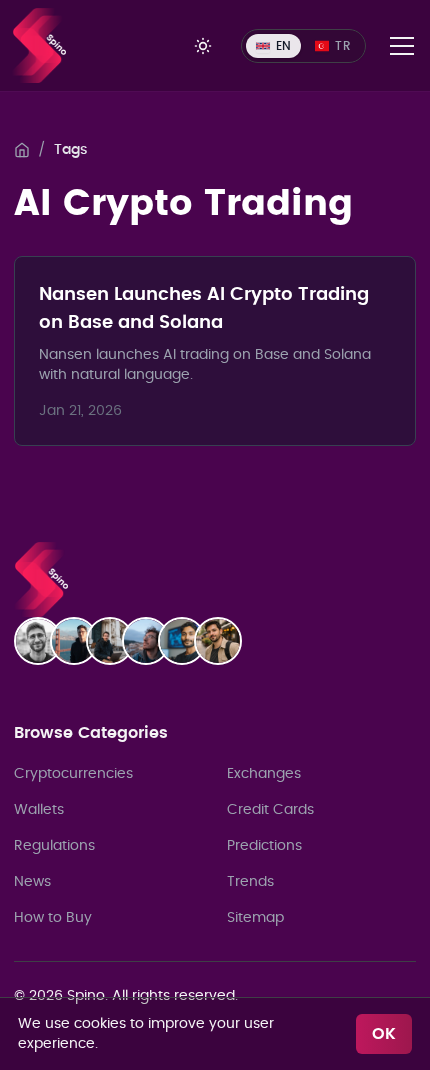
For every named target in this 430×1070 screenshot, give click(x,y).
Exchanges (264, 774)
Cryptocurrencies (73, 774)
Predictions (264, 846)
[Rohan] (188, 641)
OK (384, 1034)
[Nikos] (152, 641)
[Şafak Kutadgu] (224, 641)
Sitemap (255, 918)
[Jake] (80, 641)
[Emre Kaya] (44, 641)
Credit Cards (270, 810)
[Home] (22, 150)
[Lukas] (116, 641)
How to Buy (53, 918)
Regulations (54, 846)
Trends (250, 882)
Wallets (39, 810)
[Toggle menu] (402, 46)
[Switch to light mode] (203, 46)
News (32, 882)
